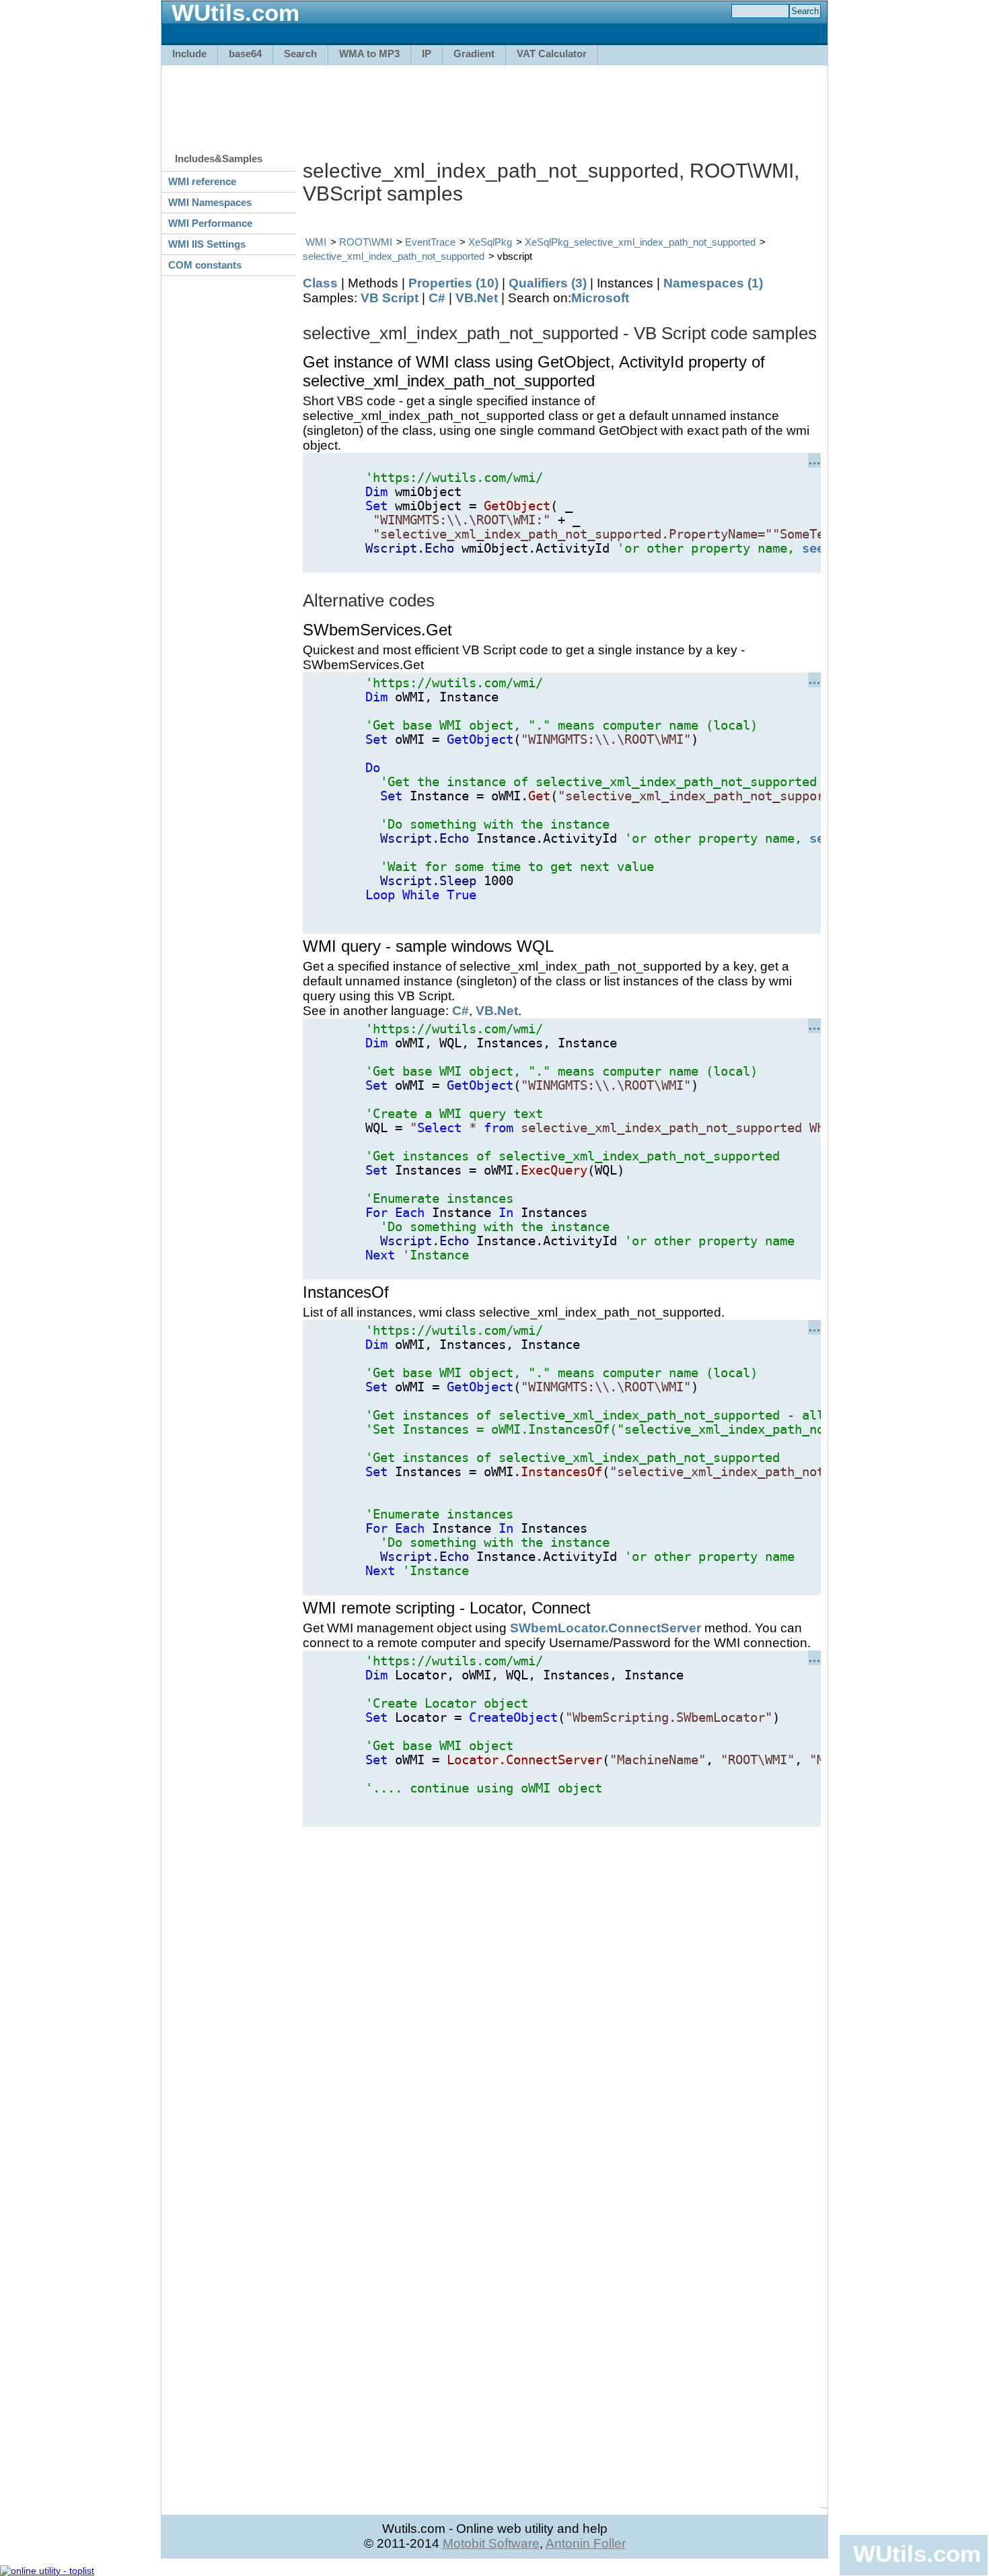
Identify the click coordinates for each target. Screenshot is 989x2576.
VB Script (390, 298)
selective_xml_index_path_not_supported (394, 256)
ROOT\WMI (366, 242)
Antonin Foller (586, 2543)
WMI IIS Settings (207, 244)
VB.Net (477, 298)
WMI (316, 242)
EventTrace (430, 242)
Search (300, 54)
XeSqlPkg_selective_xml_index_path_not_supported (640, 242)
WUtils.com (917, 2553)
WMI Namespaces (210, 202)
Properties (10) (453, 283)
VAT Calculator (552, 54)
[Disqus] (562, 1995)
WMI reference (202, 181)
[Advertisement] (494, 102)
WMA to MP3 (369, 54)
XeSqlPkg (490, 242)
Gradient (474, 54)
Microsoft (600, 298)
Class (320, 283)
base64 (245, 54)
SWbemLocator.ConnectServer (606, 1628)
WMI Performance (210, 223)
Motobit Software (491, 2543)
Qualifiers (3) (548, 283)
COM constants (205, 265)
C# (437, 298)
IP (427, 54)
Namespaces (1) (713, 283)
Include (189, 54)
